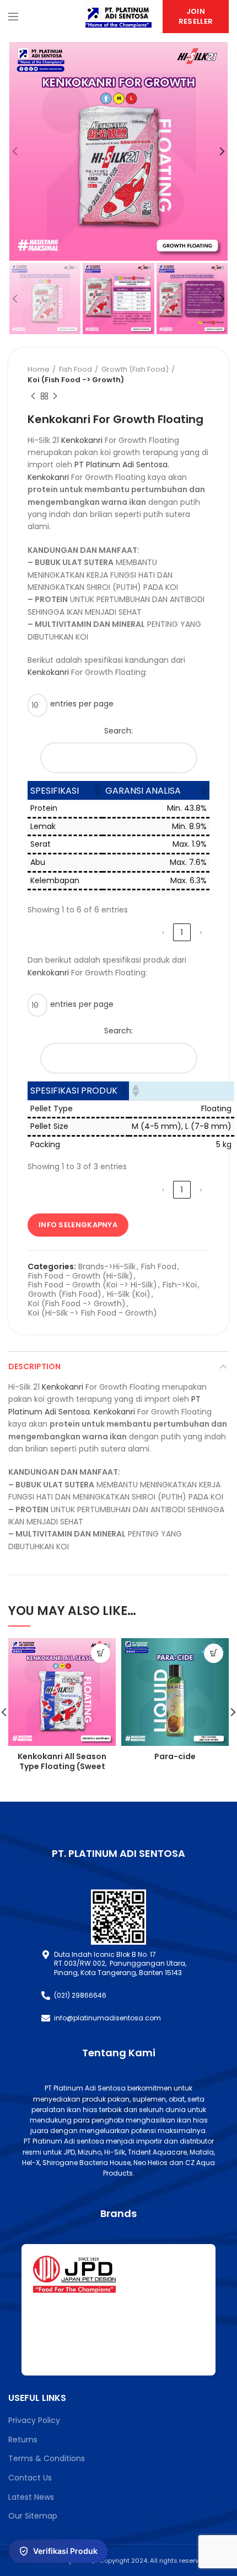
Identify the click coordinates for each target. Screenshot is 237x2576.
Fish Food (76, 369)
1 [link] (182, 932)
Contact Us (30, 2478)
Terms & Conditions (47, 2458)
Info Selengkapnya (78, 1225)
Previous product (33, 396)
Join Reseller (196, 16)
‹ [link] (163, 932)
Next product (55, 396)
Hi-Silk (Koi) (129, 1294)
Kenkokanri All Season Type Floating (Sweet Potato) (62, 1766)
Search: (118, 731)
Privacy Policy (34, 2420)
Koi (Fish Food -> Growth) (76, 380)
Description (34, 1366)
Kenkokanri (82, 440)
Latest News (31, 2497)
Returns (23, 2440)
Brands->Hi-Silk (107, 1267)
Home (39, 369)
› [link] (201, 932)
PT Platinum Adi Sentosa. (122, 464)
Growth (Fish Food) (135, 369)
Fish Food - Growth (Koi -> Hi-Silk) (93, 1285)
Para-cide (175, 1756)
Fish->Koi (180, 1285)
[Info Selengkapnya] (101, 1653)
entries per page (82, 704)
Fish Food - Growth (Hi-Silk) (80, 1276)
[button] (96, 790)
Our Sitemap (33, 2516)
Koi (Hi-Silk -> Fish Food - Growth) (93, 1313)
